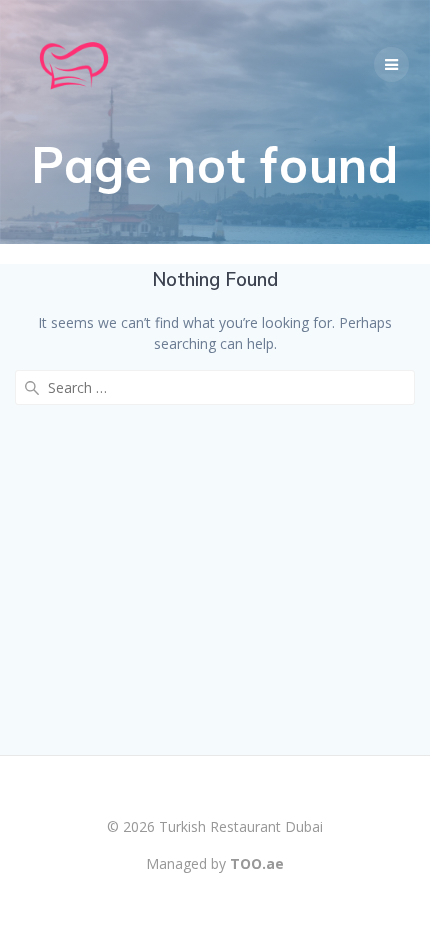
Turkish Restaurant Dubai (241, 826)
